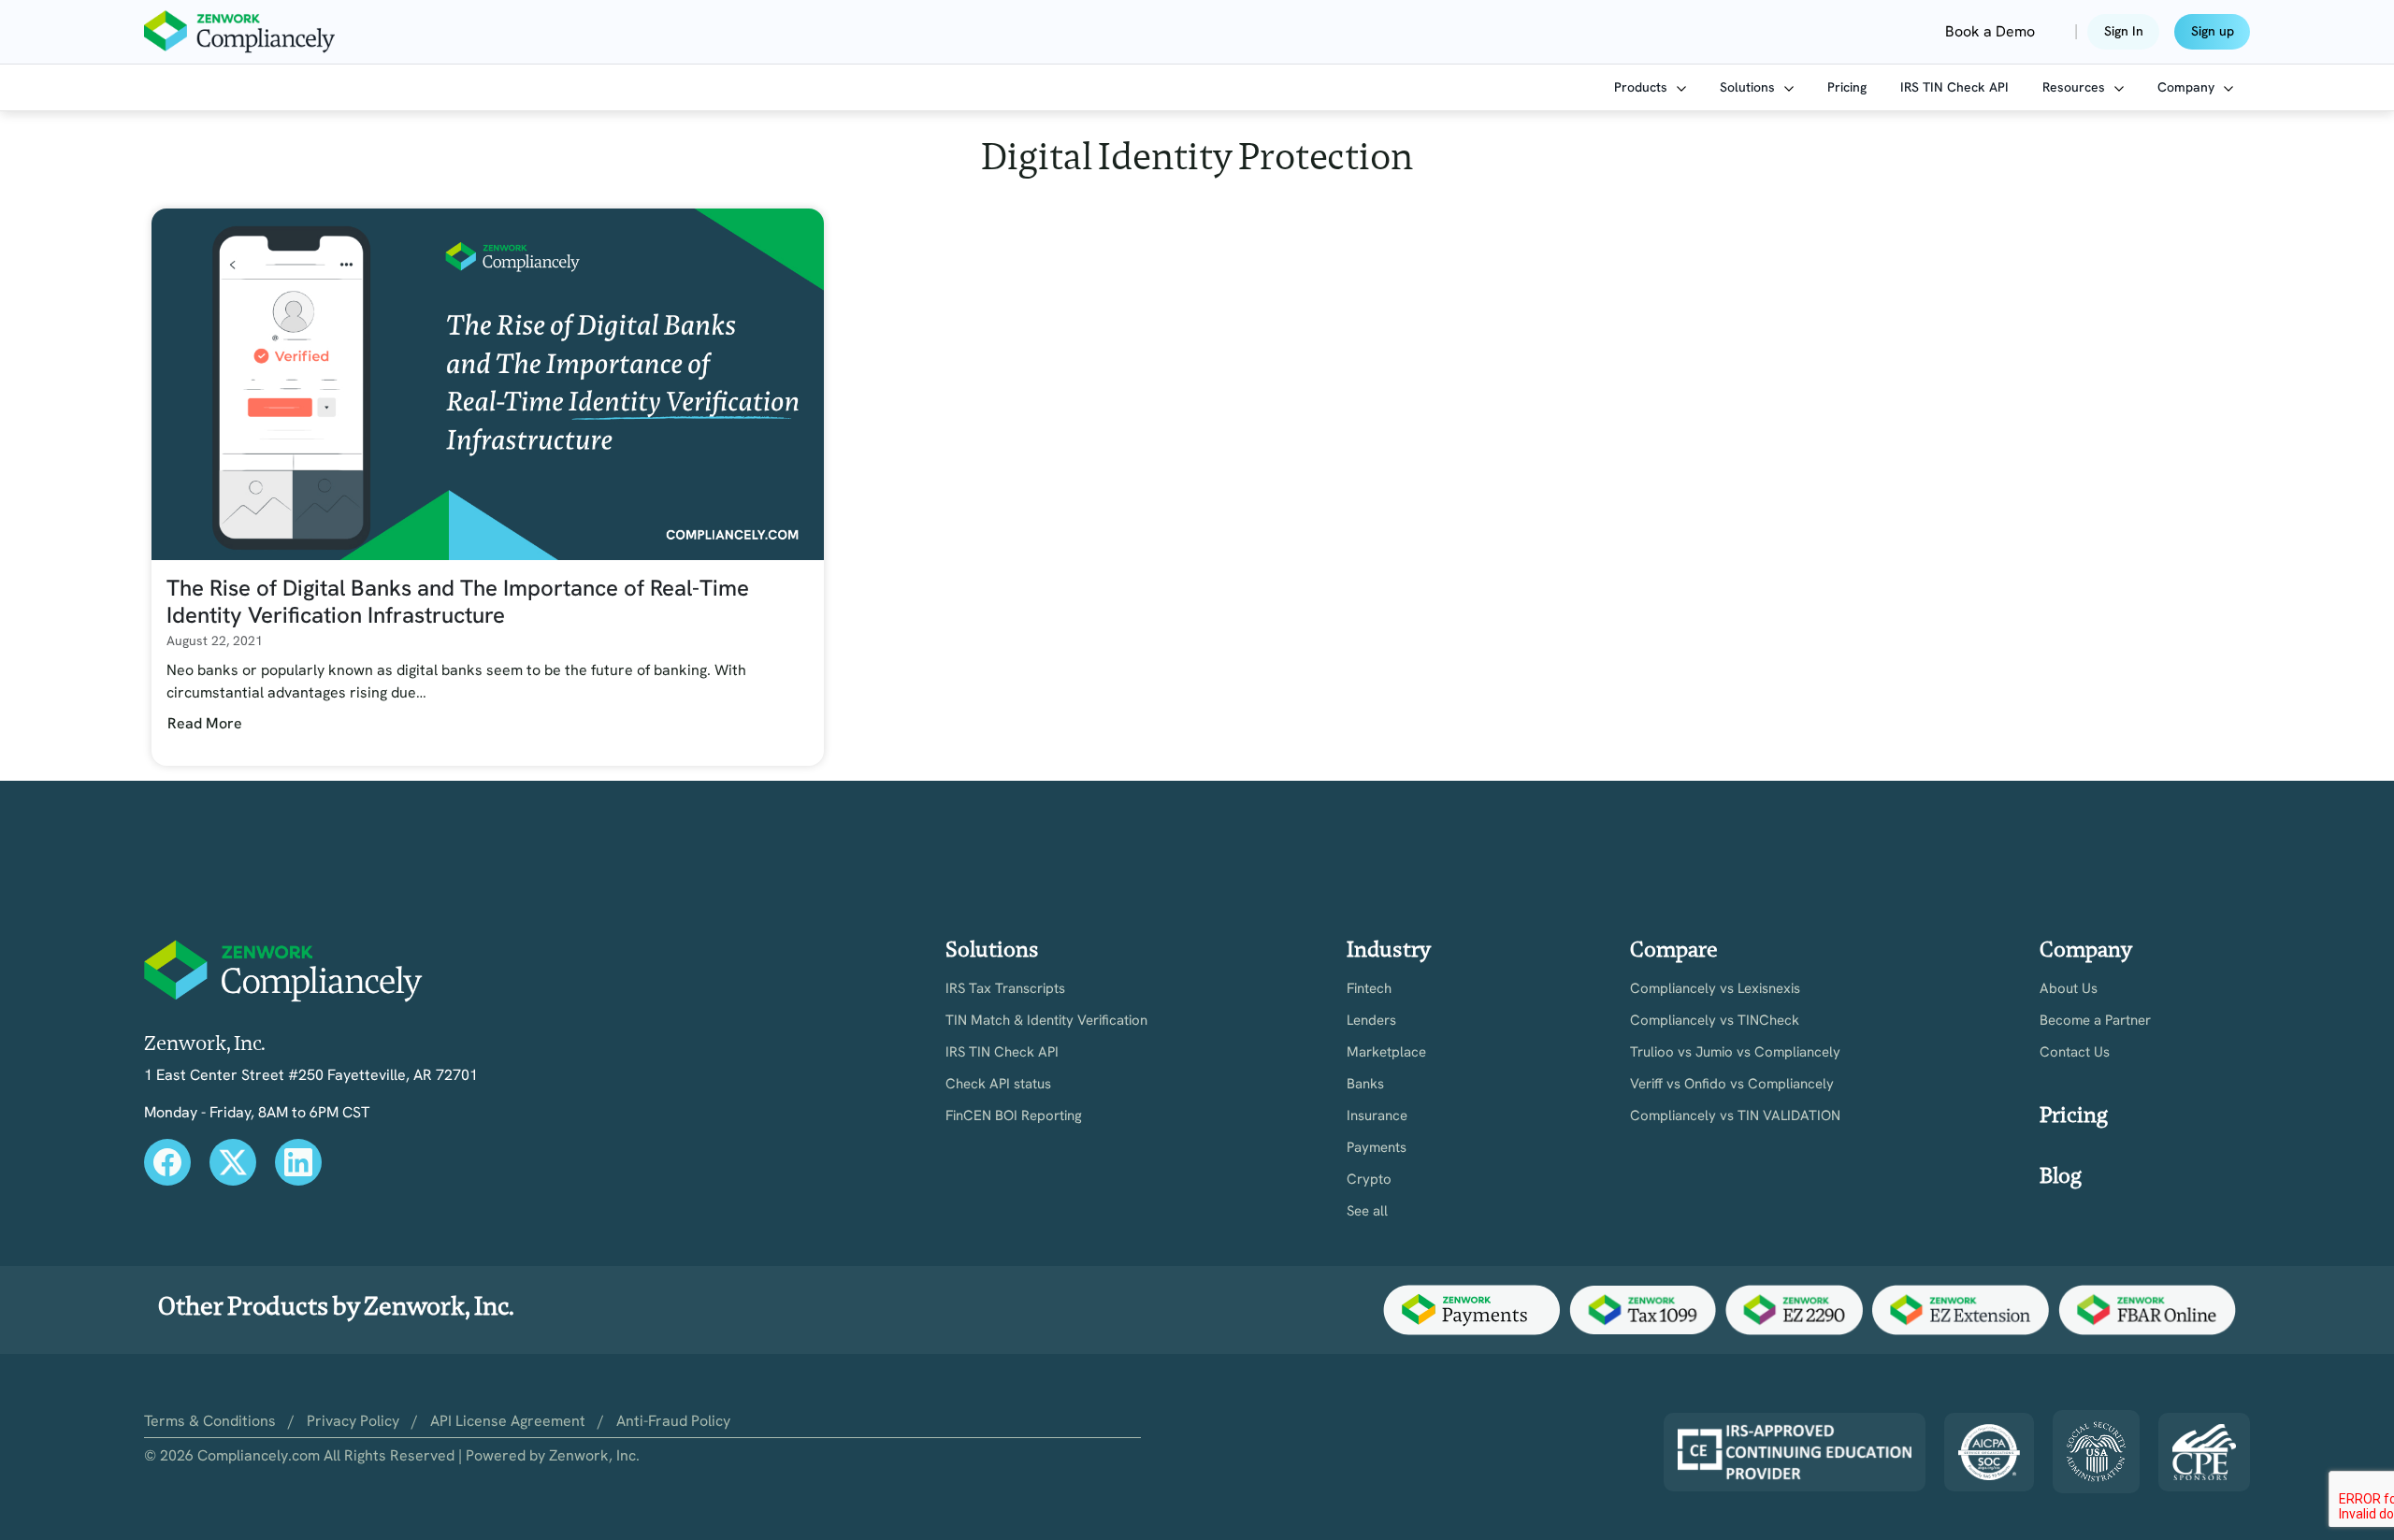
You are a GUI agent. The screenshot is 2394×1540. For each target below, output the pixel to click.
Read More (205, 723)
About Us (2069, 989)
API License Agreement (508, 1421)
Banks (1365, 1084)
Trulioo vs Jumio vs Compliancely (1735, 1052)
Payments (1377, 1148)
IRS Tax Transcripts (1005, 989)
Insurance (1377, 1116)
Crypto (1369, 1180)
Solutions (1749, 87)
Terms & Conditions (210, 1421)
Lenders (1371, 1021)
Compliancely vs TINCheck (1715, 1021)
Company (2188, 87)
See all (1367, 1211)
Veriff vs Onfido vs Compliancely (1732, 1084)
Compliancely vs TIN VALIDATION (1735, 1116)
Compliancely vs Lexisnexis (1715, 989)
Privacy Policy (353, 1421)
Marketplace (1386, 1052)
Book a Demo (1990, 31)
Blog (2061, 1176)
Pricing (1847, 87)
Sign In (2124, 31)
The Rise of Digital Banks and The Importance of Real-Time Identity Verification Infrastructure (458, 601)
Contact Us (2075, 1052)
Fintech (1369, 989)
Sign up (2213, 31)
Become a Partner (2095, 1021)
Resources (2076, 87)
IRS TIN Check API (1954, 87)
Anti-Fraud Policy (673, 1421)
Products (1643, 87)
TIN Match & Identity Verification (1046, 1021)
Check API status (998, 1084)
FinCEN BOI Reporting (1014, 1116)
